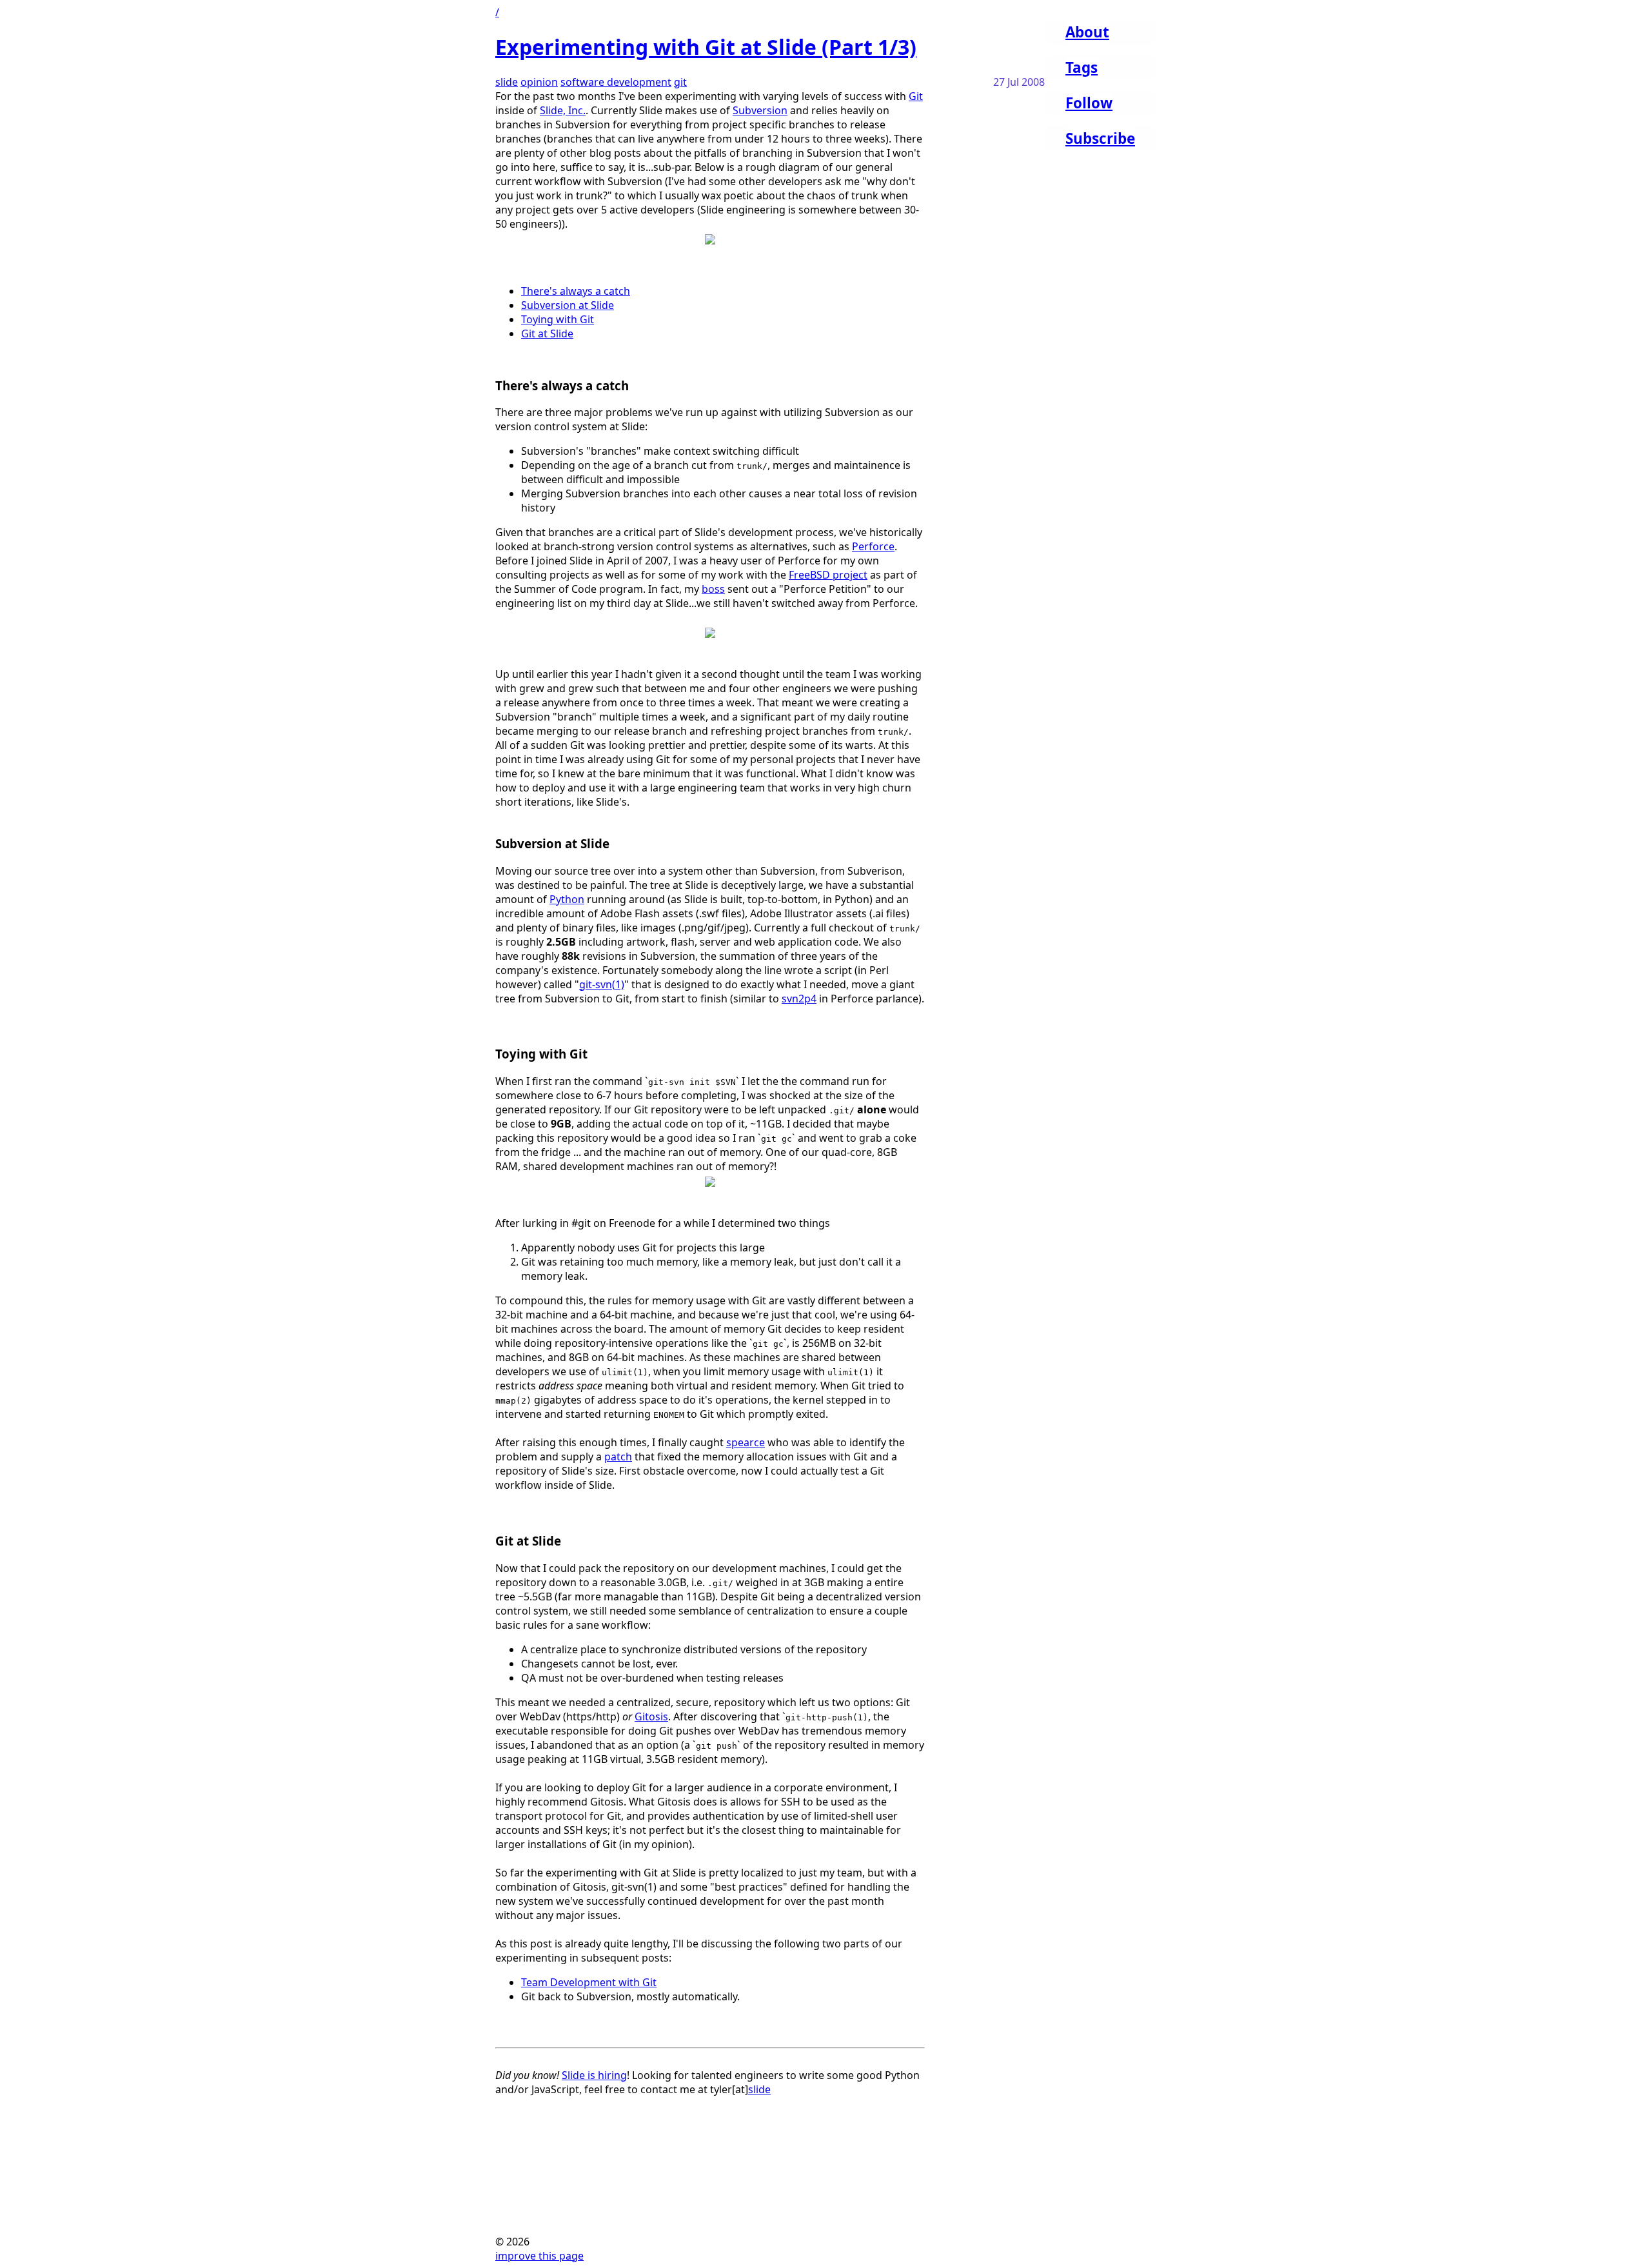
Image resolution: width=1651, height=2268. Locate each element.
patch (618, 1457)
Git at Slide (547, 333)
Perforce (873, 546)
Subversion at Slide (568, 305)
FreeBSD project (828, 575)
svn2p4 (799, 999)
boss (713, 589)
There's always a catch (576, 291)
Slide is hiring (594, 2075)
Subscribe (1100, 138)
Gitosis (651, 1716)
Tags (1082, 67)
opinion (539, 82)
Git (916, 96)
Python (567, 899)
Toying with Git (558, 319)
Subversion (760, 110)
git (680, 82)
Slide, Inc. (563, 110)
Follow (1089, 103)
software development (616, 82)
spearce (746, 1442)
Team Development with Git (589, 1982)
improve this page (539, 2256)
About (1087, 32)
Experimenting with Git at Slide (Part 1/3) (706, 47)
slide (507, 82)
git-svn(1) (602, 984)
